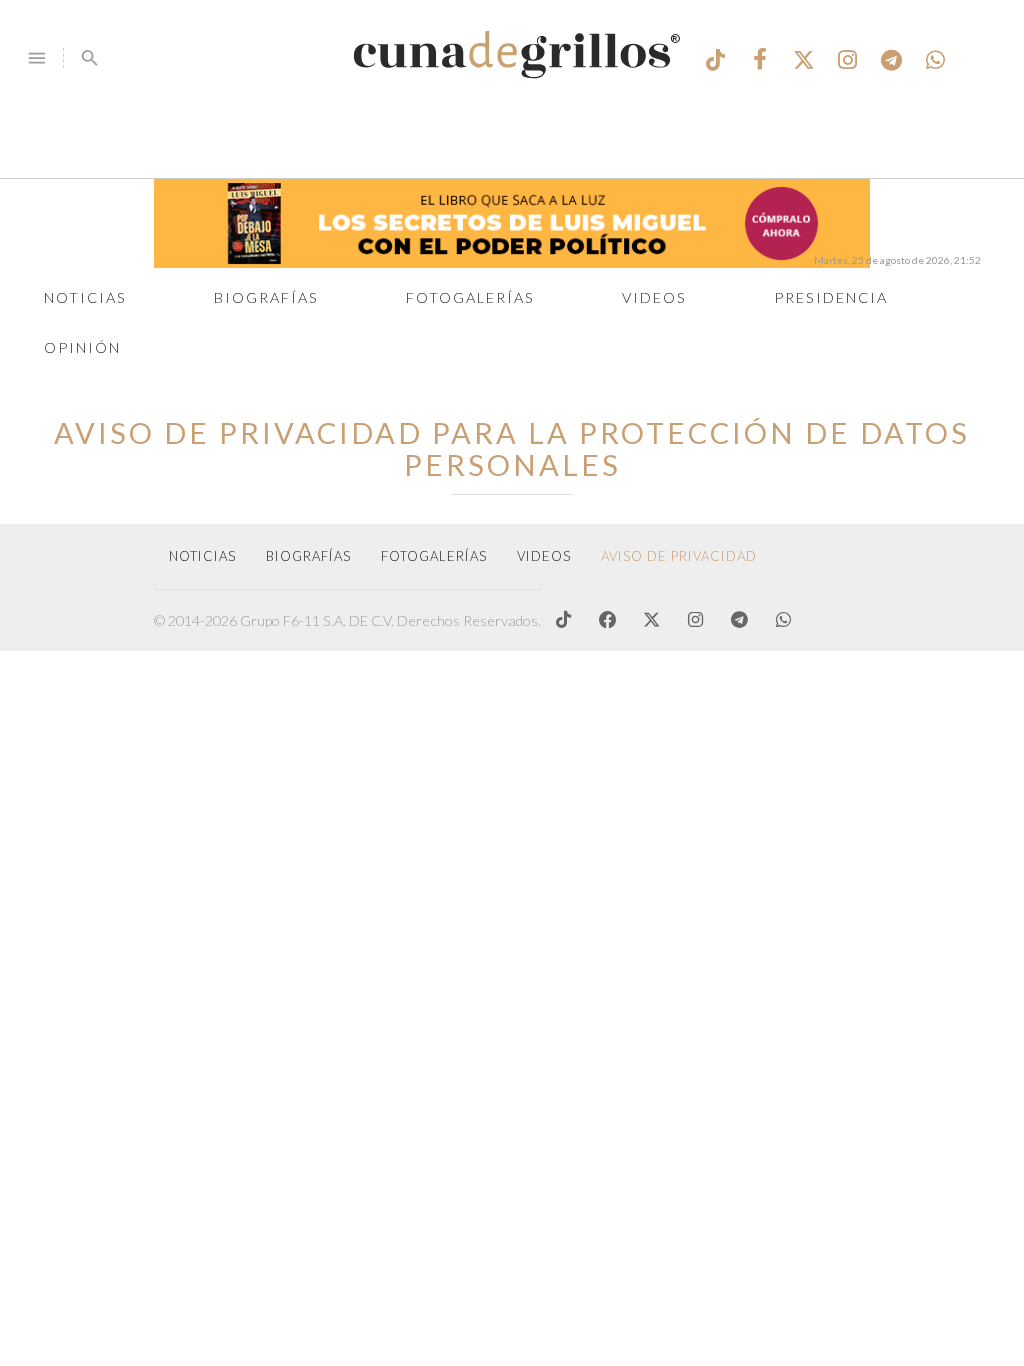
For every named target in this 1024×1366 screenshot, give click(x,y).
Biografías (266, 297)
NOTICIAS (202, 556)
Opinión (82, 347)
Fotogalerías (470, 297)
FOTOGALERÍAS (434, 556)
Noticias (85, 297)
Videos (654, 297)
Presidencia (831, 297)
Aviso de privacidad (679, 556)
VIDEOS (544, 556)
